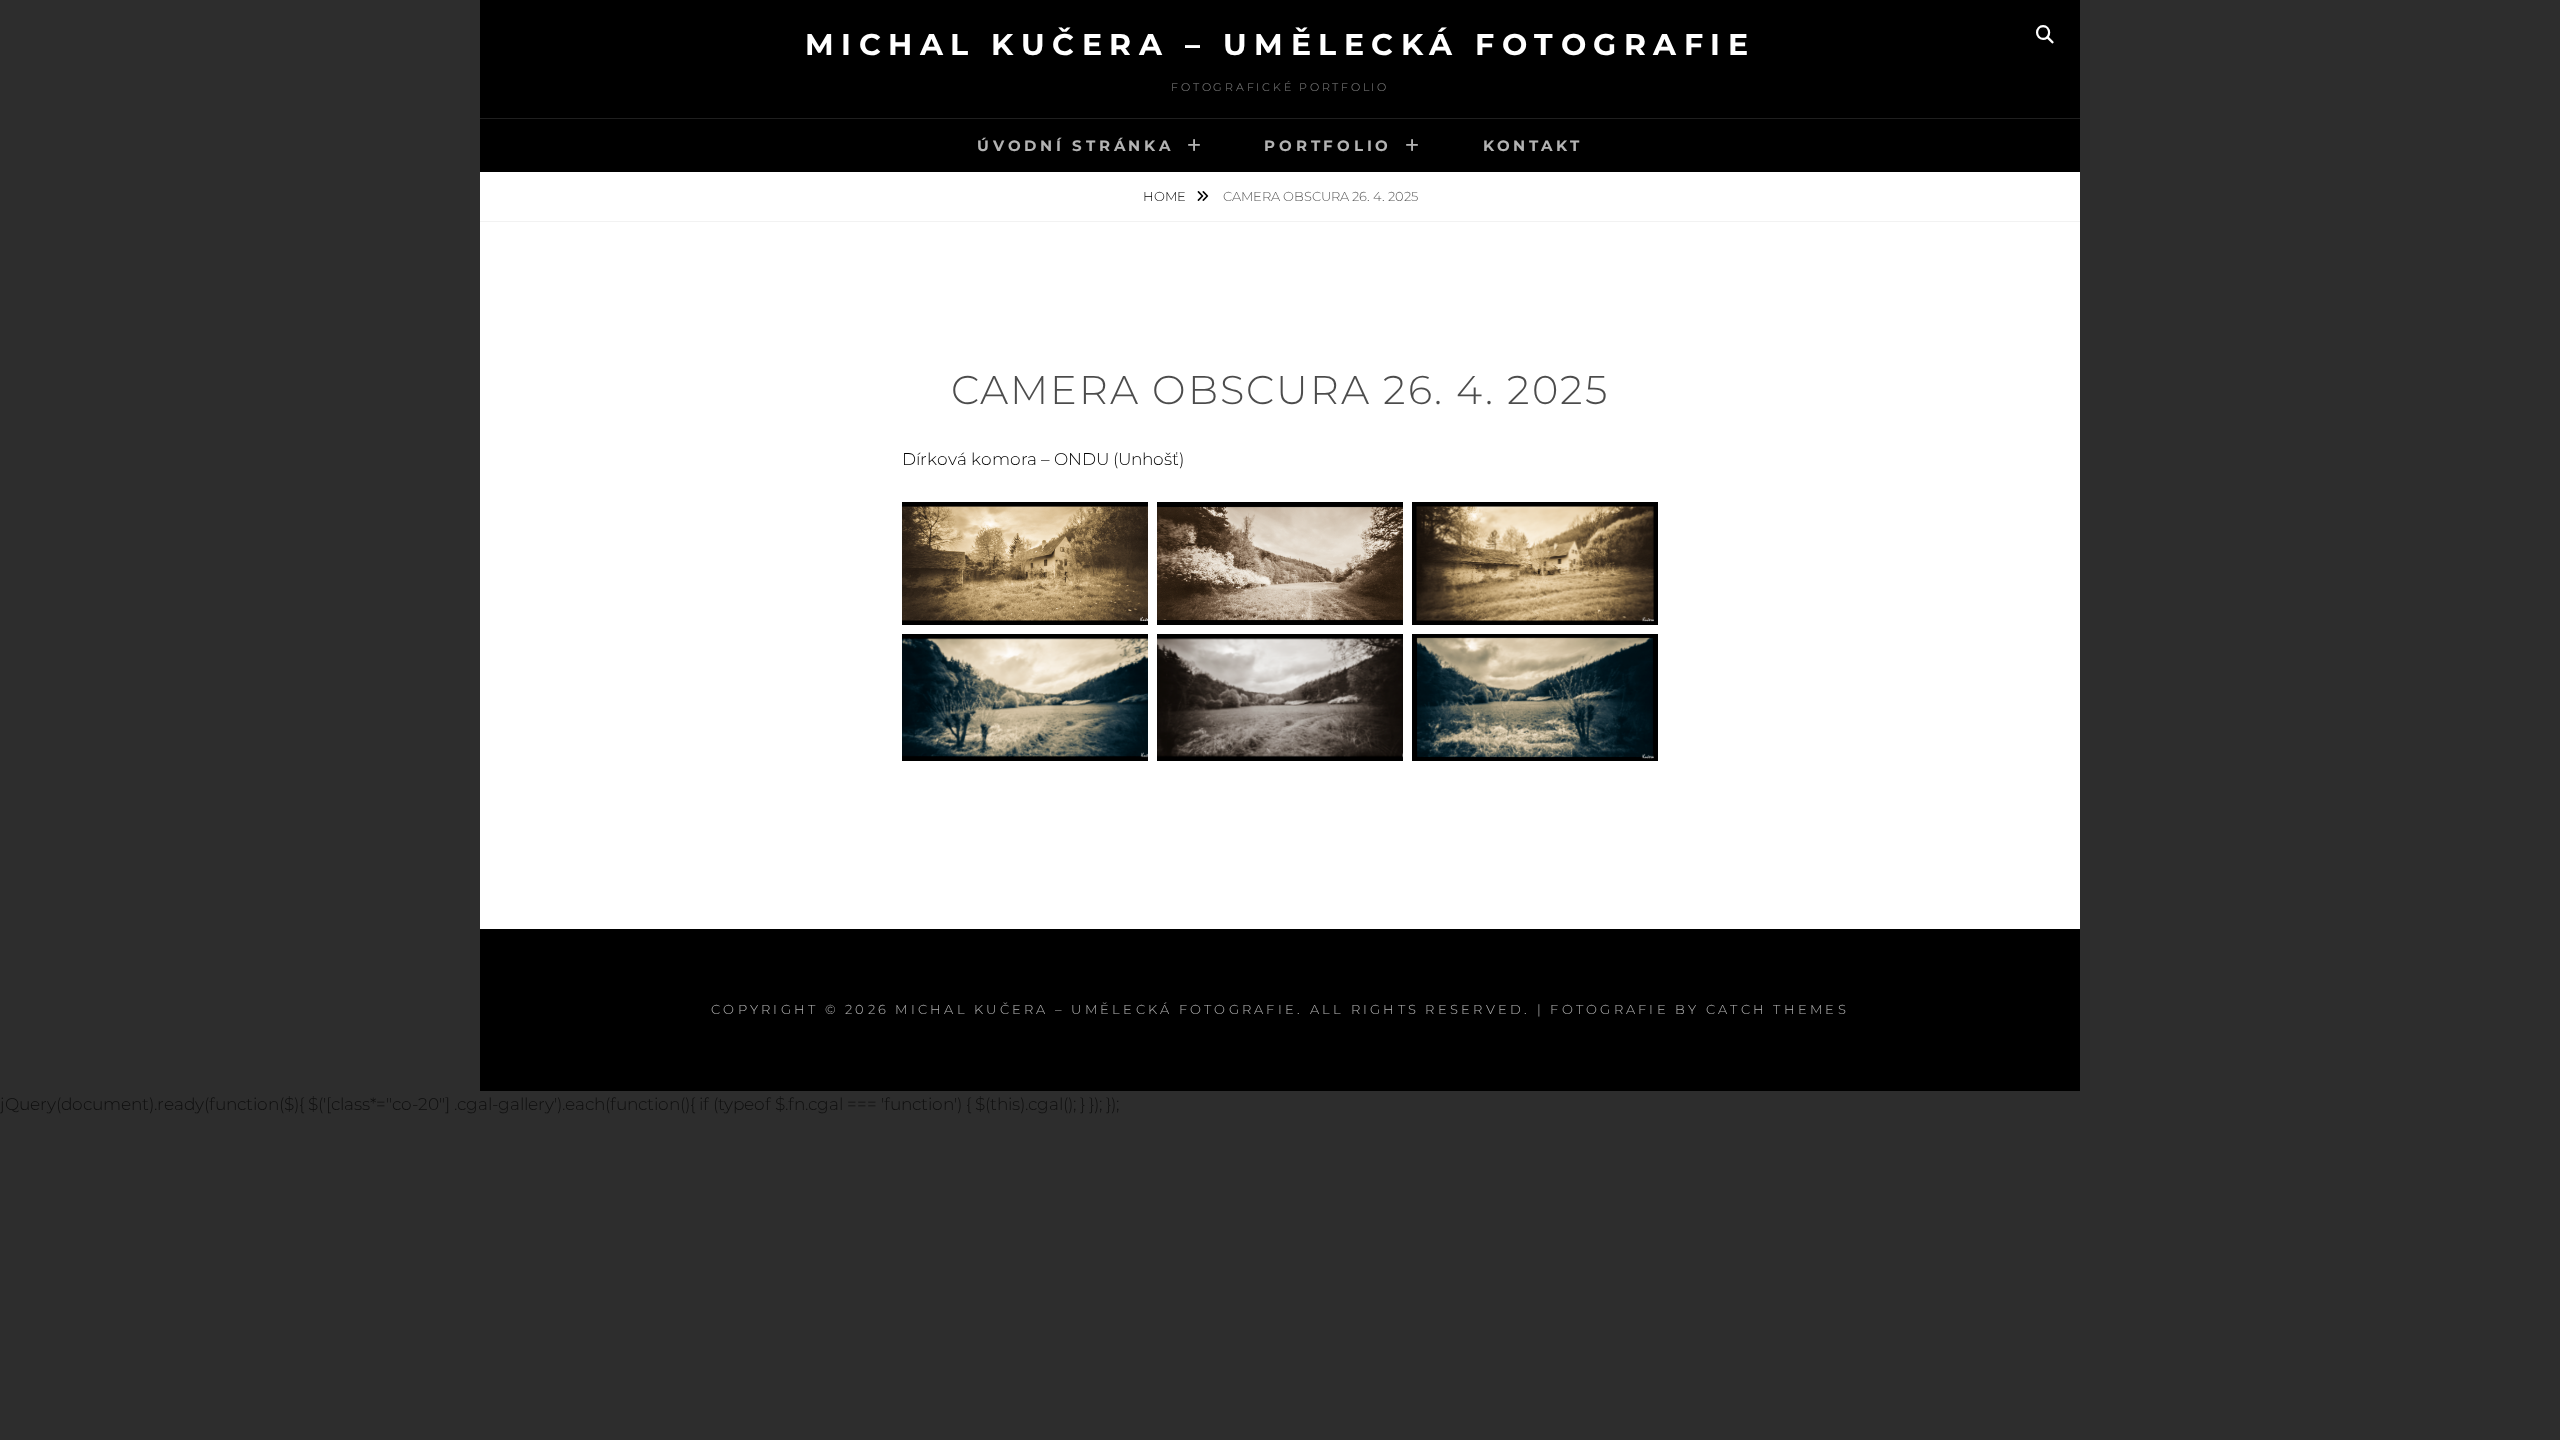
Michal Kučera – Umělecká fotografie (1280, 44)
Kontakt (1533, 145)
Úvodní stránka (1075, 145)
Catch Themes (1777, 1009)
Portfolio (1328, 145)
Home (1166, 196)
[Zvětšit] (1122, 528)
